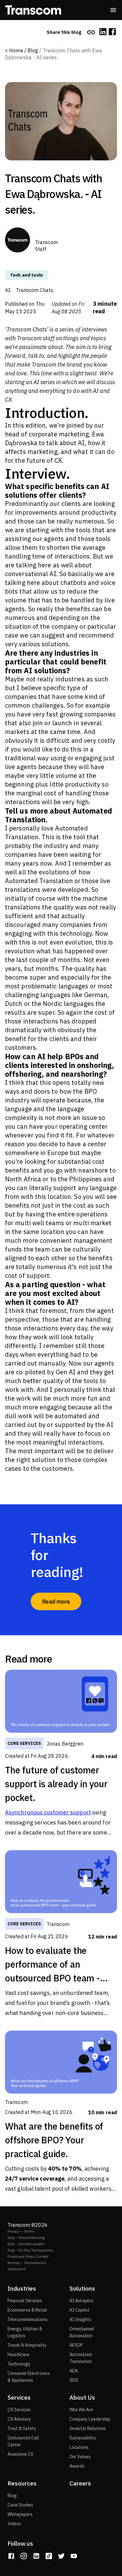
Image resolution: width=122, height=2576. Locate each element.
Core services (24, 1743)
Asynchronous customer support (48, 1812)
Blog (33, 50)
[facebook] (112, 32)
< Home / (16, 50)
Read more (56, 1601)
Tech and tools (26, 275)
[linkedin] (103, 32)
